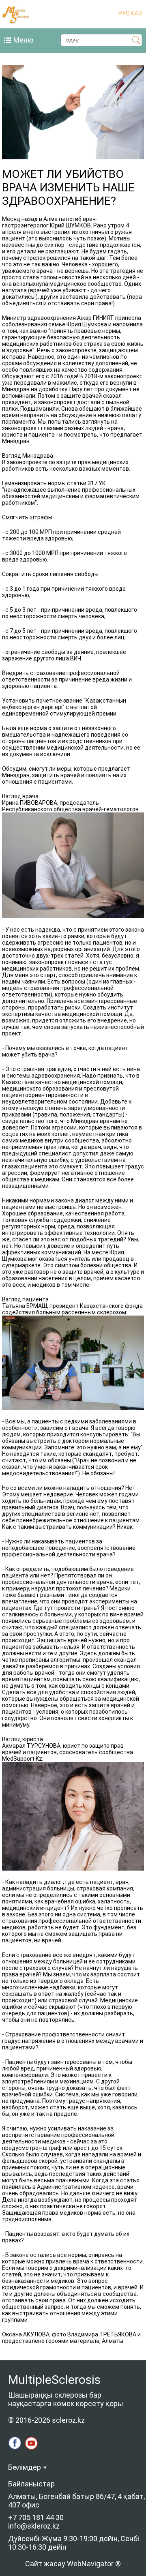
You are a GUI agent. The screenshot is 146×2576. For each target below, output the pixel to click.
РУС (124, 13)
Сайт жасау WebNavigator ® (73, 2564)
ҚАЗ (136, 13)
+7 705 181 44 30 (36, 2517)
